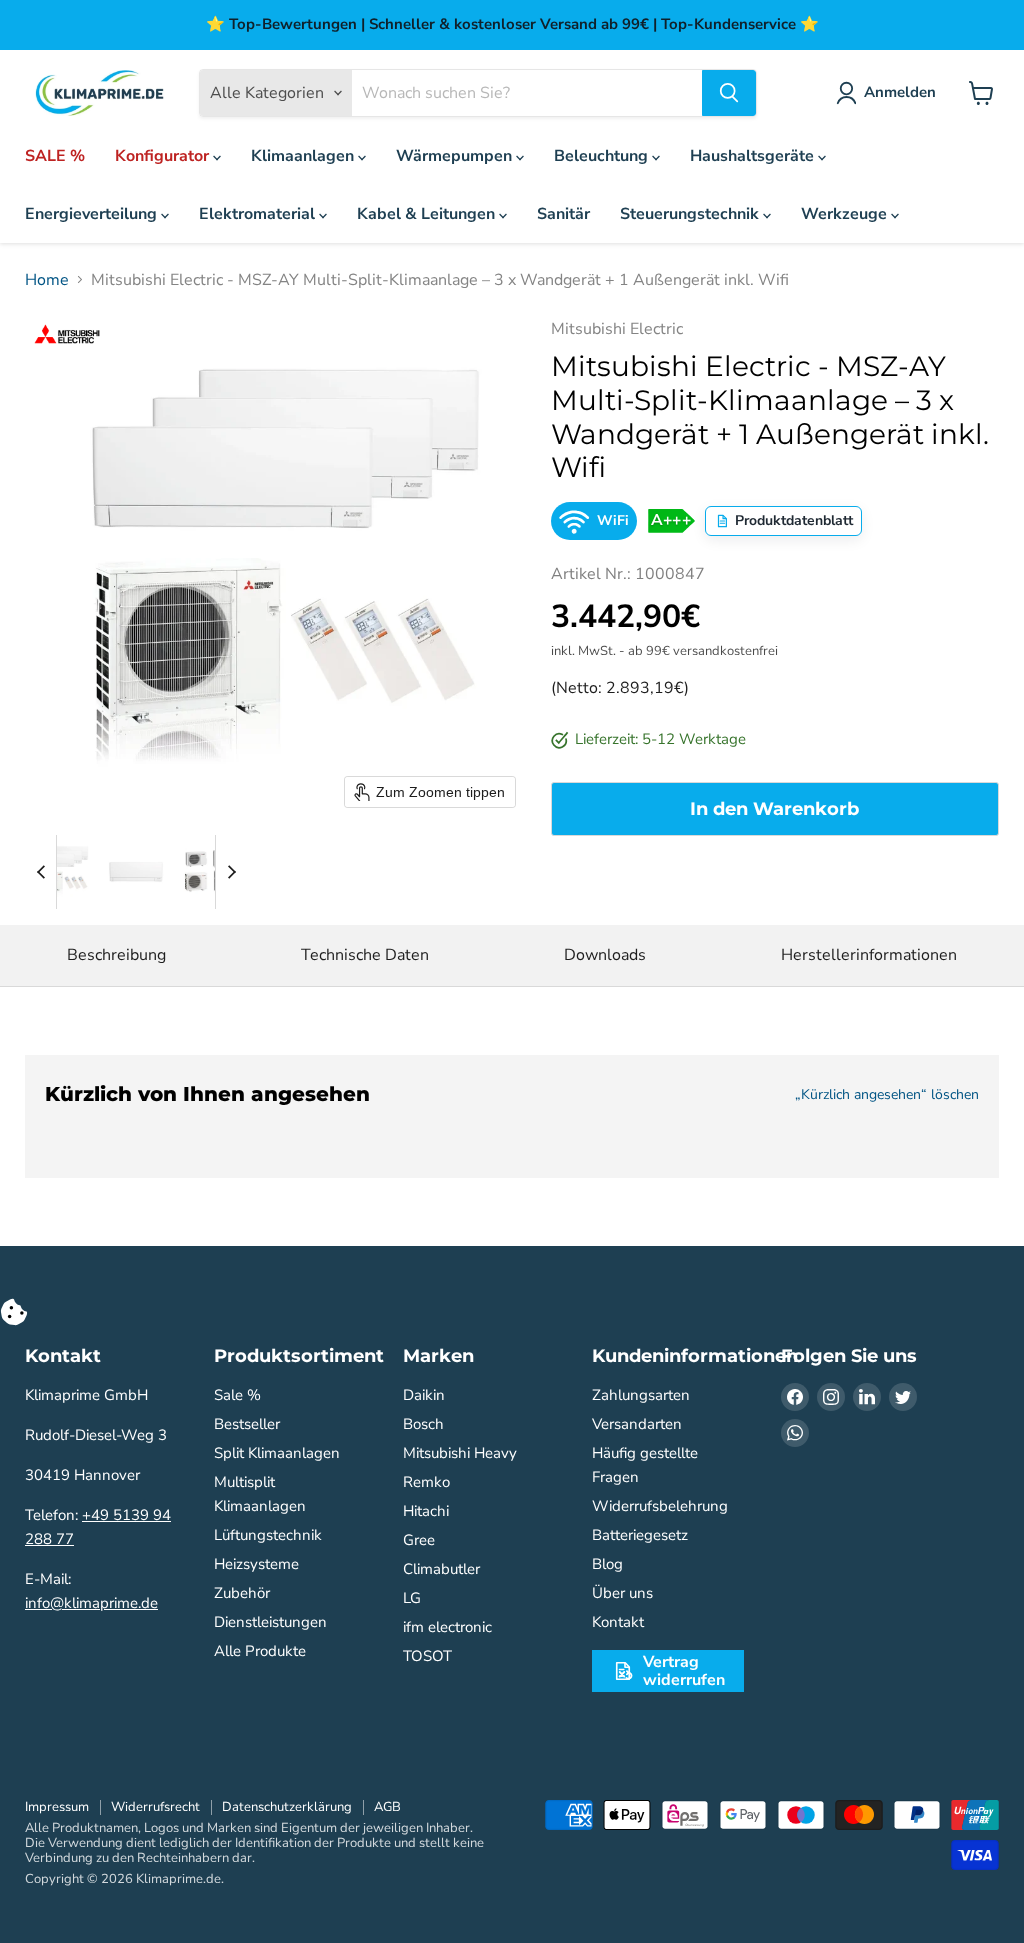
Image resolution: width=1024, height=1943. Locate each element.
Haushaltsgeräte (754, 156)
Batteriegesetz (640, 1535)
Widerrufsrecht (155, 1807)
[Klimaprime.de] (100, 93)
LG (412, 1598)
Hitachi (426, 1511)
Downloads (605, 955)
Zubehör (242, 1593)
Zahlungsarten (641, 1395)
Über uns (622, 1593)
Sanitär (563, 214)
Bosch (423, 1424)
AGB (387, 1807)
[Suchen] (729, 93)
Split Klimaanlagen (277, 1453)
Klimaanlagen (304, 156)
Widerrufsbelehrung (660, 1506)
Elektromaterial (259, 214)
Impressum (57, 1807)
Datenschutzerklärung (287, 1807)
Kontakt (618, 1622)
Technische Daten (365, 955)
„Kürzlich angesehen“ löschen (887, 1095)
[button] (62, 872)
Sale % (237, 1395)
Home (47, 280)
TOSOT (427, 1656)
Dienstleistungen (270, 1622)
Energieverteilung (93, 214)
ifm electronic (447, 1627)
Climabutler (441, 1569)
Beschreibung (116, 955)
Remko (426, 1482)
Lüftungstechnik (268, 1535)
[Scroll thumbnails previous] (41, 872)
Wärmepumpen (456, 156)
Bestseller (247, 1424)
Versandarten (637, 1424)
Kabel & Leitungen (428, 214)
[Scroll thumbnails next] (231, 872)
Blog (607, 1564)
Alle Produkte (260, 1651)
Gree (419, 1540)
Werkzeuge (846, 214)
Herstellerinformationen (869, 955)
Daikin (424, 1395)
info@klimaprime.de (91, 1603)
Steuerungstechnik (691, 214)
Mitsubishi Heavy (460, 1453)
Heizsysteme (256, 1564)
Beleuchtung (603, 156)
